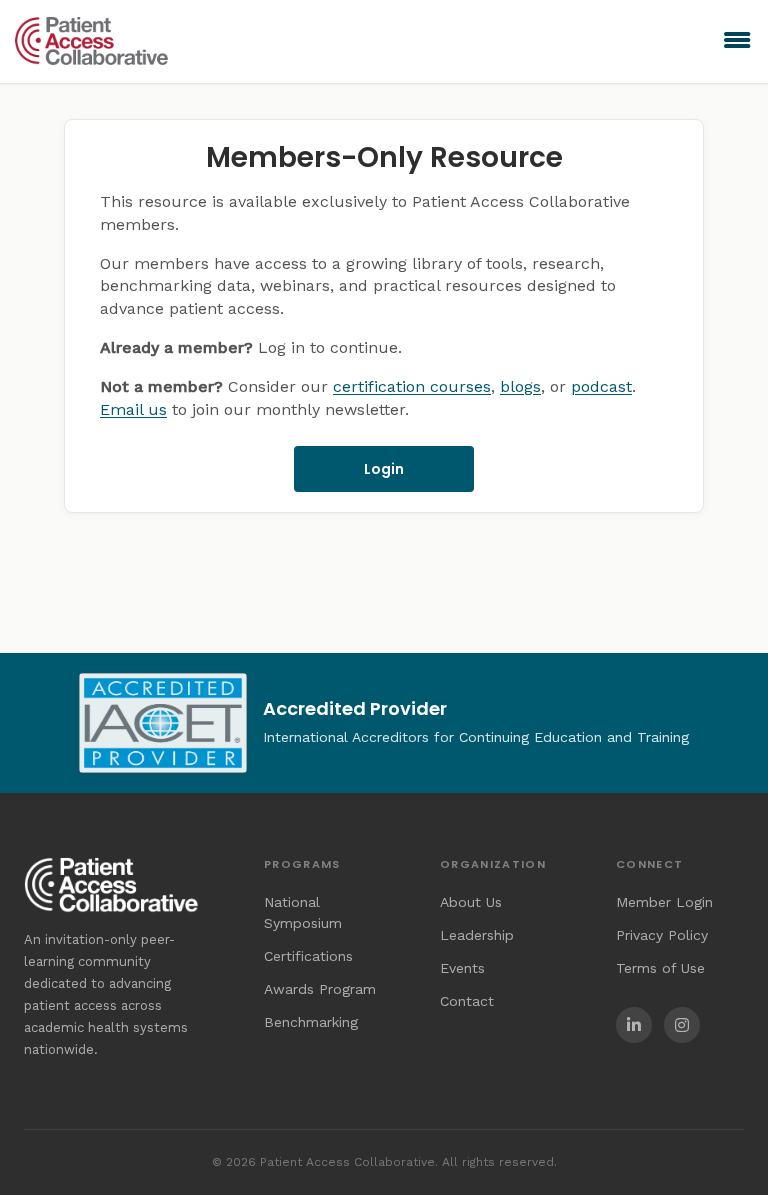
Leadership (477, 935)
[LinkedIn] (634, 1025)
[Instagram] (682, 1025)
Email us (133, 409)
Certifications (308, 956)
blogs (520, 386)
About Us (471, 902)
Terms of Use (660, 968)
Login (384, 469)
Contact (467, 1001)
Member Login (664, 902)
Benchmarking (311, 1022)
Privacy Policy (662, 935)
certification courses (412, 386)
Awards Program (320, 989)
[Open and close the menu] (508, 41)
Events (462, 968)
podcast (601, 386)
